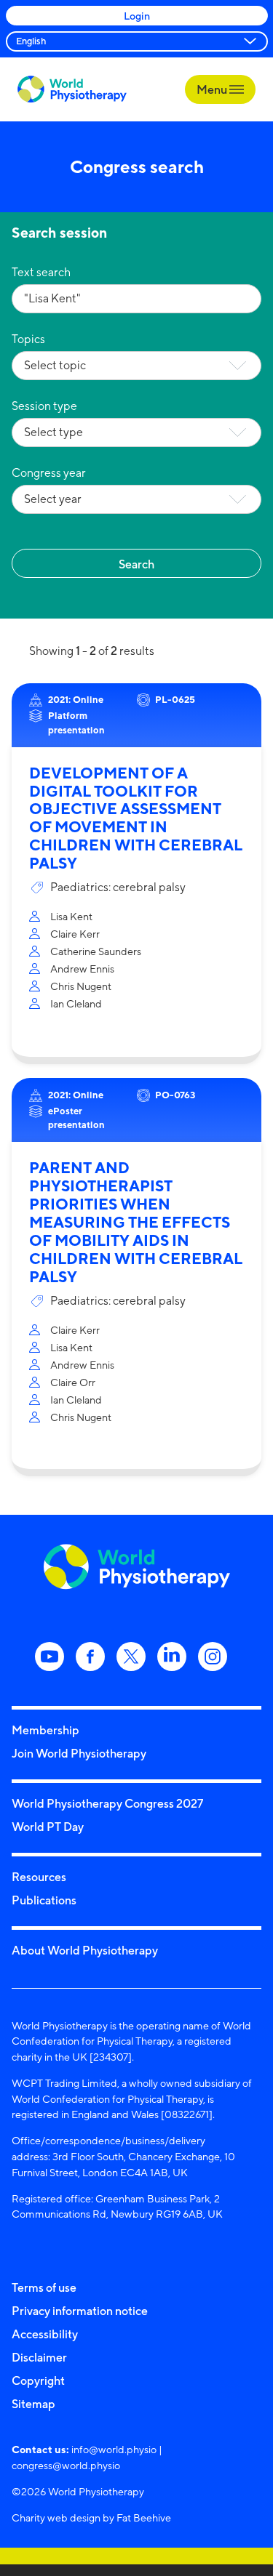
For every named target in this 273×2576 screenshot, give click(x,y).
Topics (28, 339)
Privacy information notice (80, 2311)
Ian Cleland (76, 1003)
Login (137, 16)
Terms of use (44, 2287)
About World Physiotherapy (85, 1950)
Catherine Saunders (96, 951)
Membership (45, 1730)
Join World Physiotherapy (79, 1753)
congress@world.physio (66, 2465)
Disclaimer (39, 2357)
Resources (39, 1877)
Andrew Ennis (82, 969)
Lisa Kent (71, 916)
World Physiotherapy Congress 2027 (107, 1803)
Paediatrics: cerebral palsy (118, 887)
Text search (41, 272)
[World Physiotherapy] (72, 89)
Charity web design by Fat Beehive (91, 2517)
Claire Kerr (75, 934)
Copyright (38, 2380)
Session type (44, 406)
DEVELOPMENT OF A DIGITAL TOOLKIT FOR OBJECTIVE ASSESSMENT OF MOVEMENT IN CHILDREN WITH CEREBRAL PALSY (136, 818)
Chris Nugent (81, 986)
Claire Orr (73, 1382)
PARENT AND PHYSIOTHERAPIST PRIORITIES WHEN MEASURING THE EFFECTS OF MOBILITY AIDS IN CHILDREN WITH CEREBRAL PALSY (136, 1222)
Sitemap (33, 2404)
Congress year (49, 473)
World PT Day (48, 1827)
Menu (213, 89)
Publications (44, 1900)
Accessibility (45, 2334)
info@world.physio (114, 2449)
